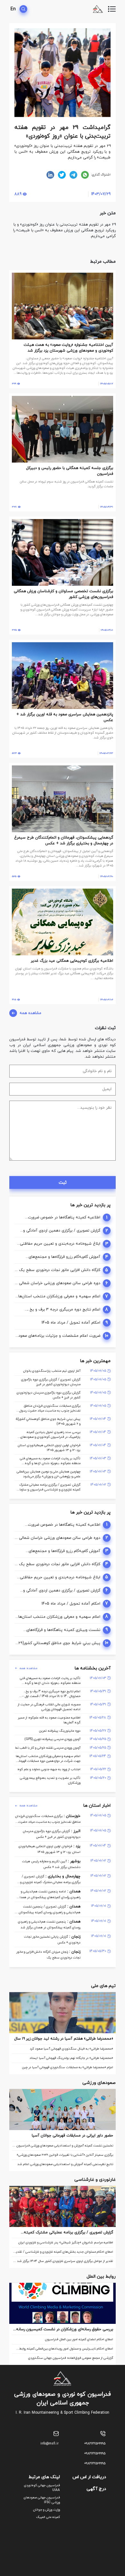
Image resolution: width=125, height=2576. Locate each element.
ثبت (63, 1183)
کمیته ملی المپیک (48, 2517)
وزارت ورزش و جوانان (46, 2510)
